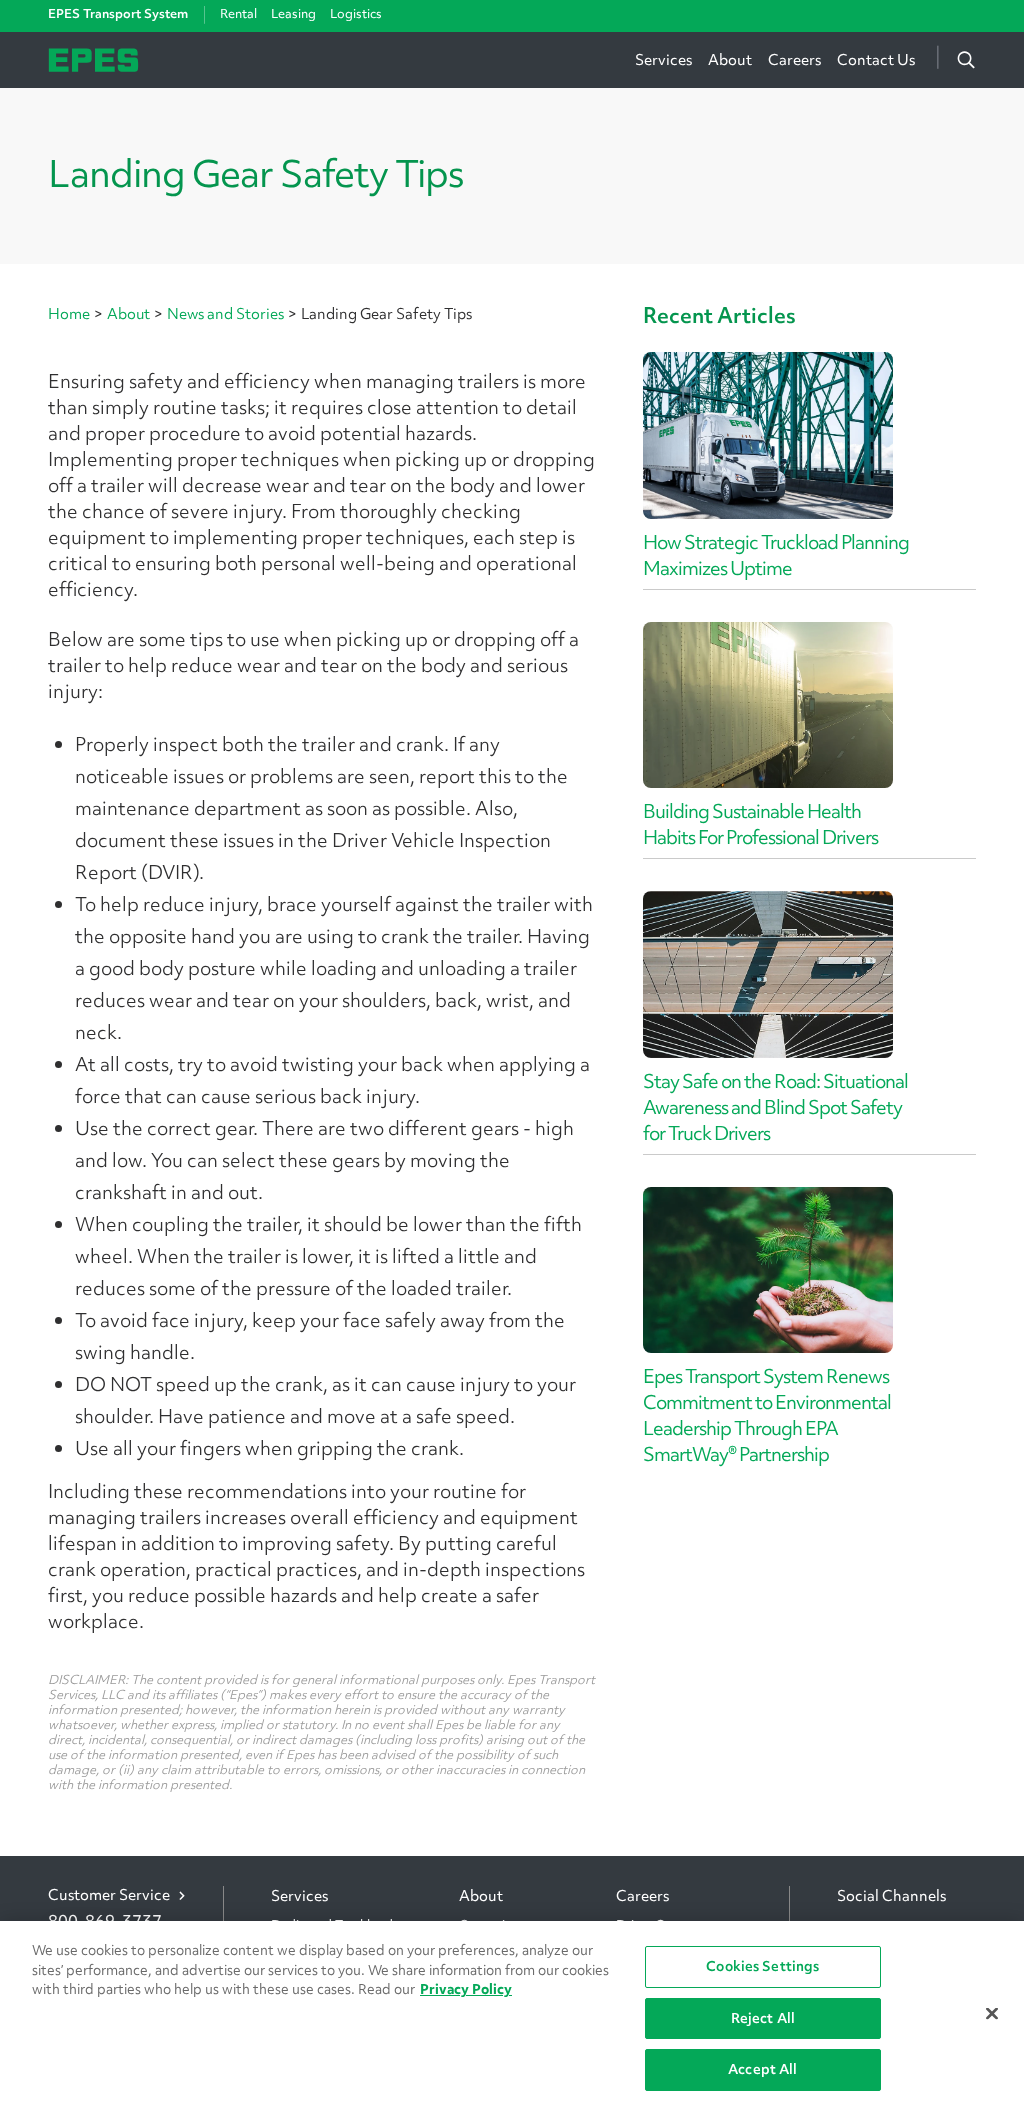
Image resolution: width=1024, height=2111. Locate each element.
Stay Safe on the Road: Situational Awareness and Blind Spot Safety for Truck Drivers (775, 1107)
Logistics (356, 13)
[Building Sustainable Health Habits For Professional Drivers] (768, 705)
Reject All (763, 2018)
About (730, 60)
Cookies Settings (762, 1966)
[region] (512, 2016)
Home (69, 314)
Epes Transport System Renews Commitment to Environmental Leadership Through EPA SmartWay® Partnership (767, 1415)
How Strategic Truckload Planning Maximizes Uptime (776, 555)
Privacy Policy (466, 1989)
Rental (238, 13)
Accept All (762, 2069)
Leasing (293, 13)
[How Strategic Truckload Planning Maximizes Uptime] (768, 435)
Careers (794, 60)
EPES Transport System (118, 14)
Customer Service (109, 1895)
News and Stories (225, 314)
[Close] (992, 2014)
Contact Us (876, 60)
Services (663, 60)
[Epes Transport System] (93, 57)
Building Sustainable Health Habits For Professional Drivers (760, 824)
